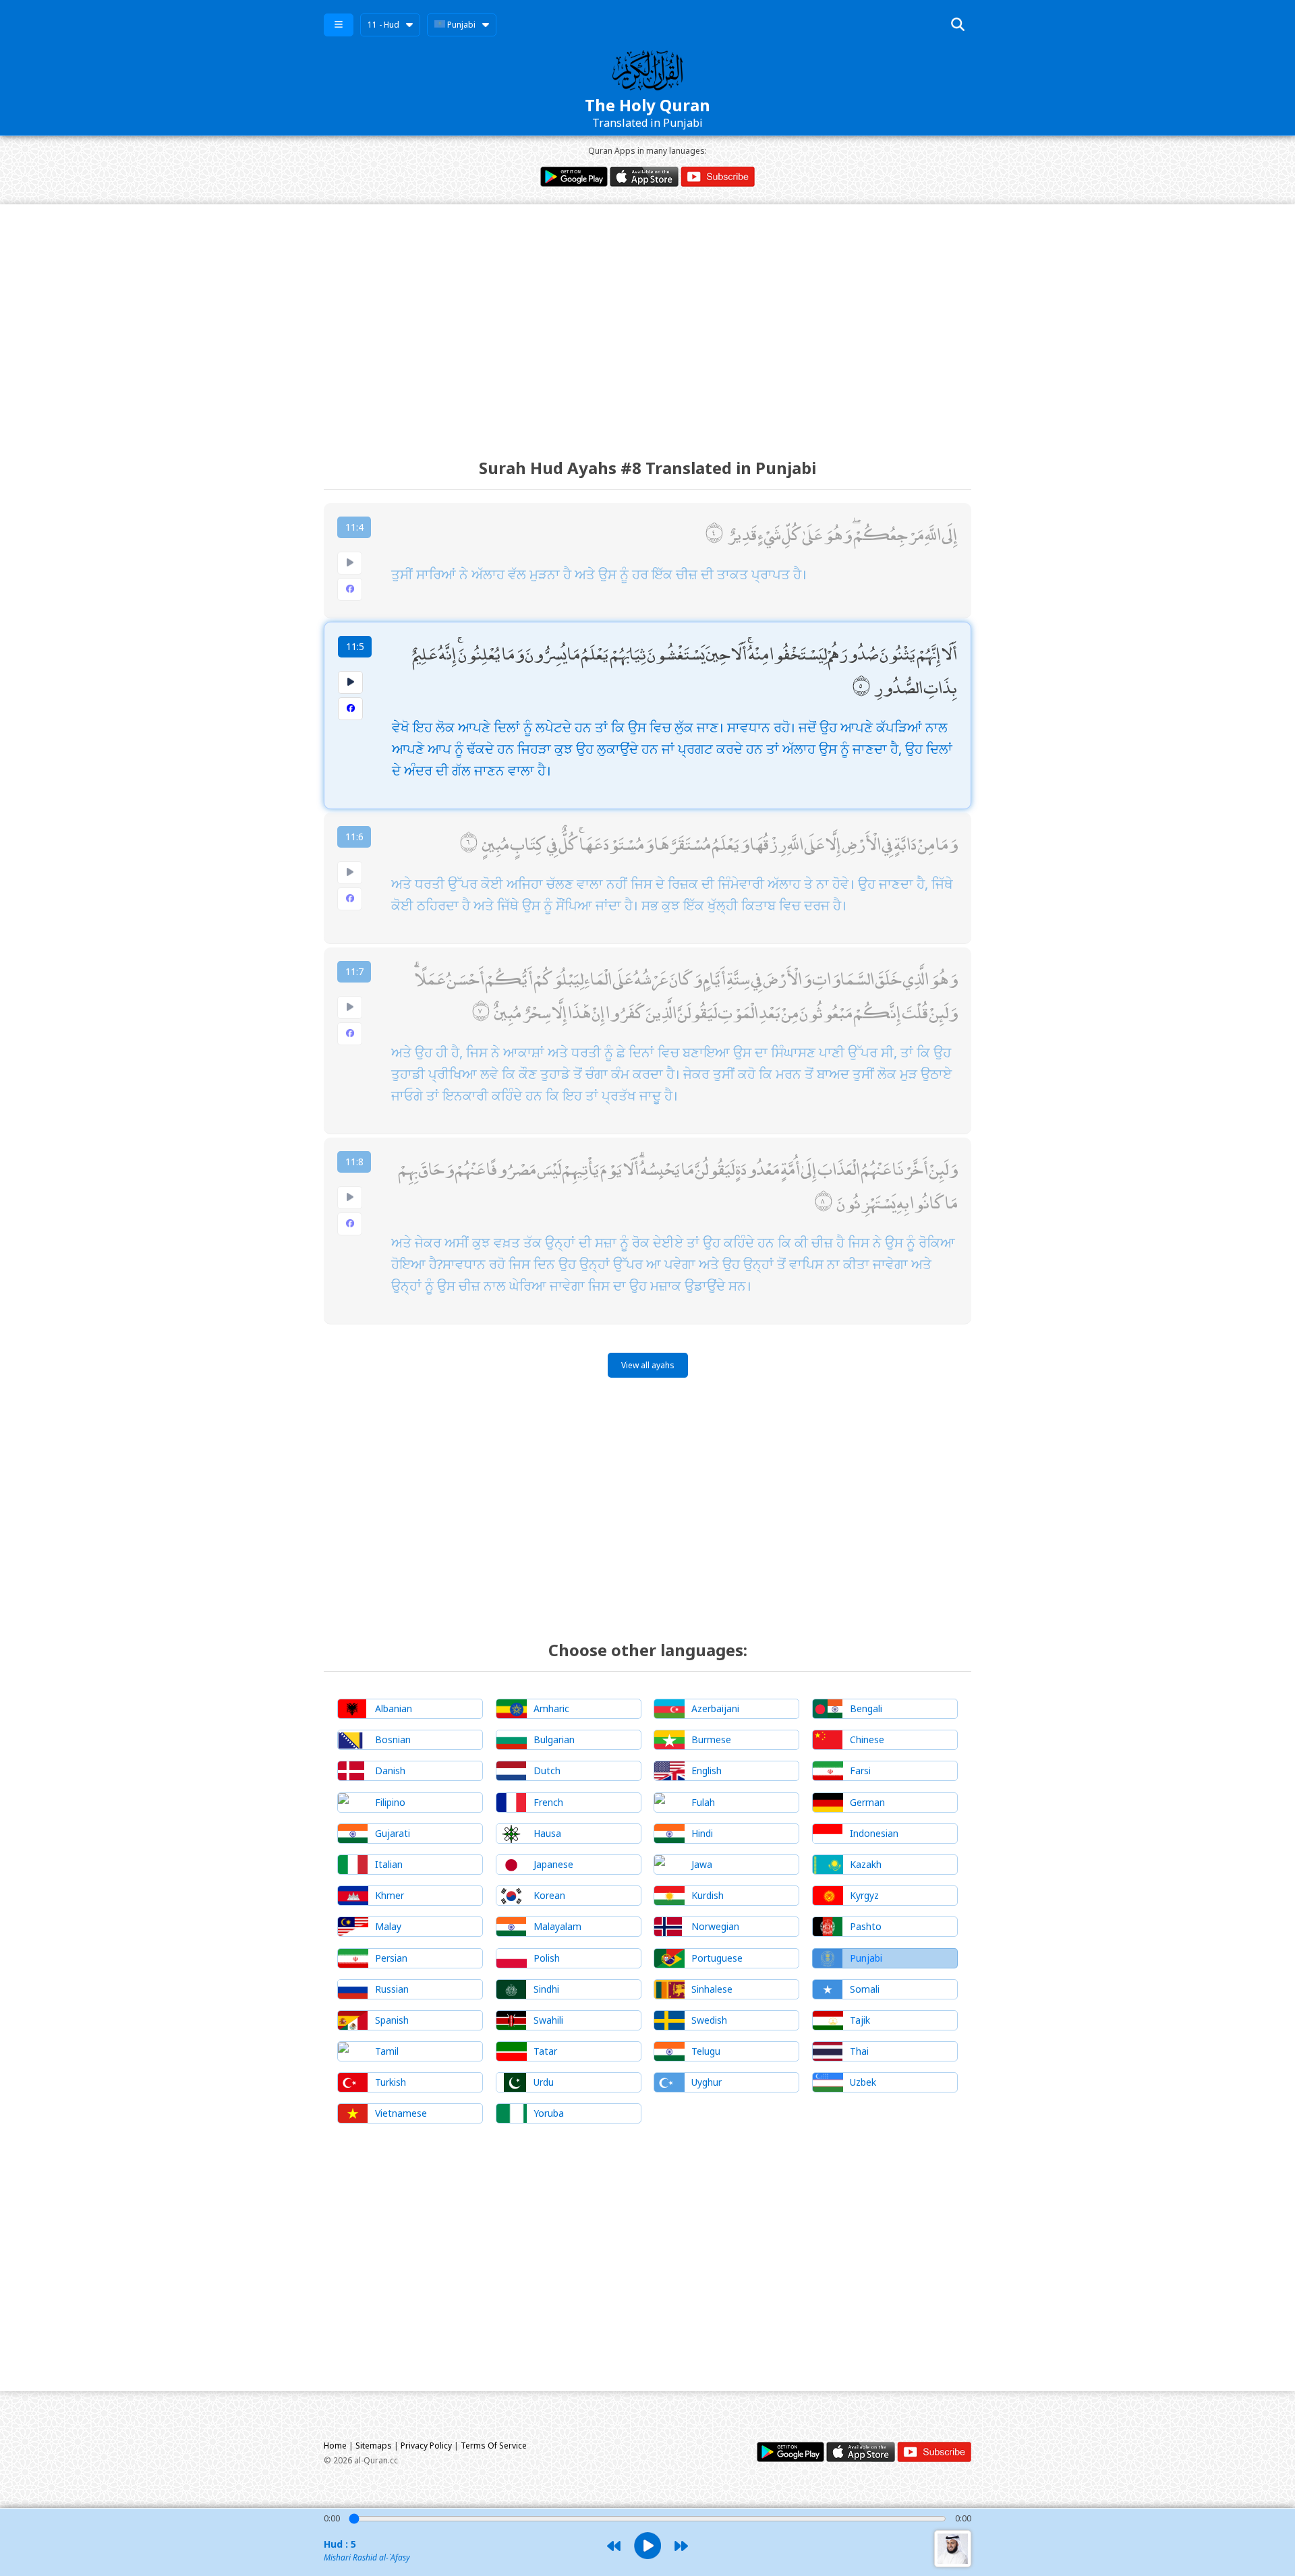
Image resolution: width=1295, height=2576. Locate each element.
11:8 (354, 1162)
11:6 (354, 837)
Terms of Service (494, 2446)
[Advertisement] (647, 319)
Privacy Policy (426, 2446)
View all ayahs (648, 1365)
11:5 (355, 646)
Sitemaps (374, 2446)
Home (335, 2446)
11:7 (354, 971)
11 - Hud (383, 25)
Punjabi (460, 25)
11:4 (354, 527)
